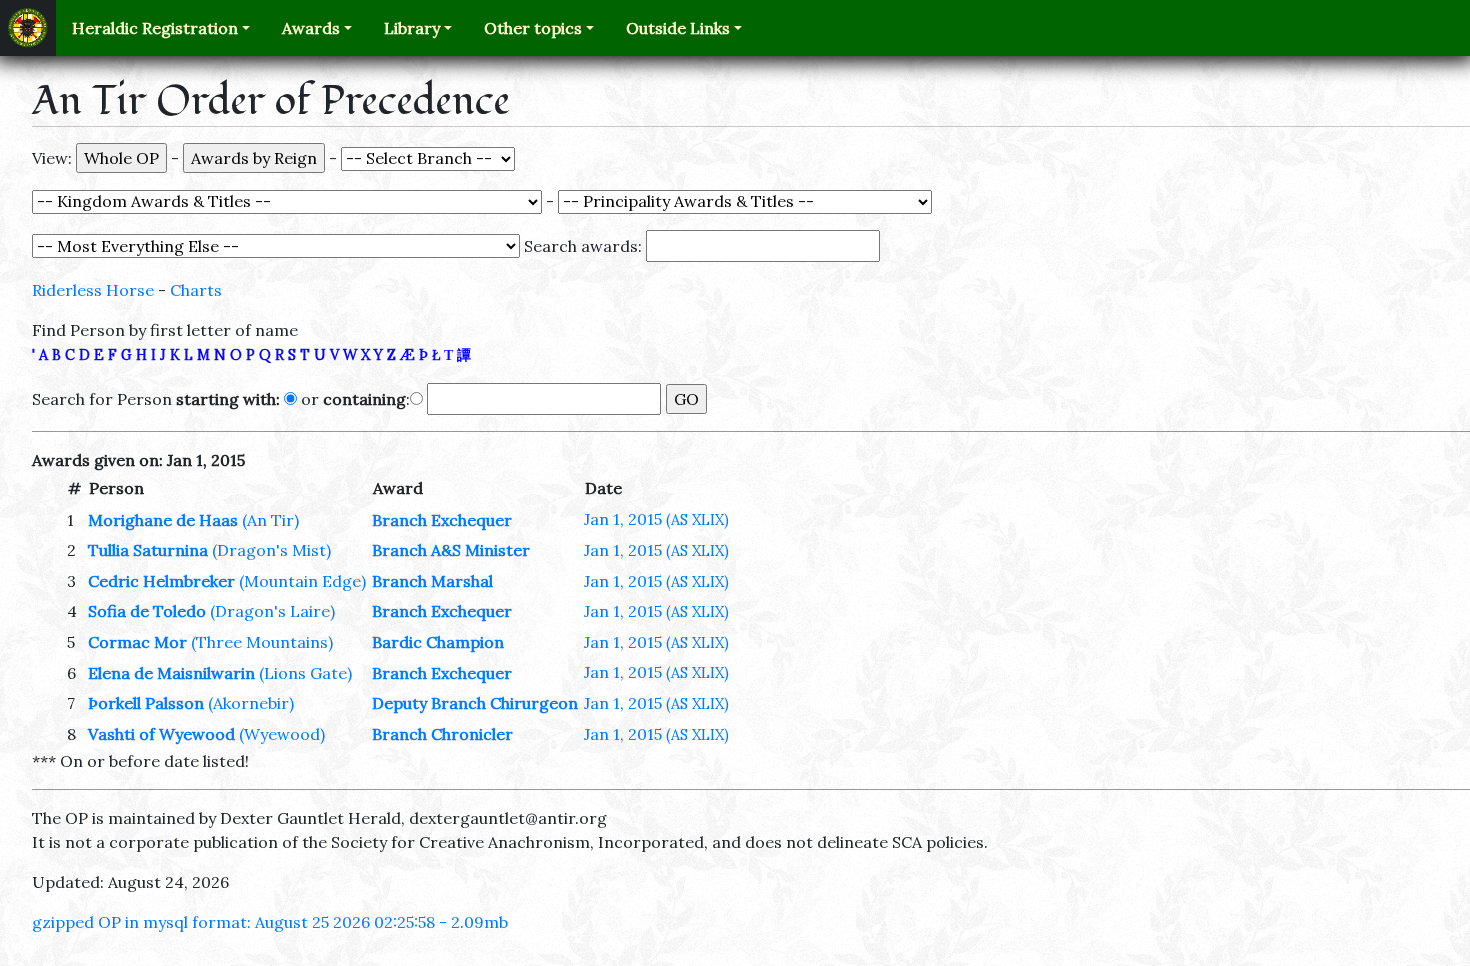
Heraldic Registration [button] (155, 28)
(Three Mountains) (262, 642)
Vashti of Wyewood (161, 734)
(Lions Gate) (305, 673)
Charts (196, 290)
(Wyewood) (282, 734)
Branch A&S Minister (451, 550)
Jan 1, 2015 (656, 519)
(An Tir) (270, 520)
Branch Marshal (432, 581)
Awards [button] (311, 28)
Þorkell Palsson (146, 703)
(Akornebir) (251, 703)
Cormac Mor (137, 642)
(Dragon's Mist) (271, 550)
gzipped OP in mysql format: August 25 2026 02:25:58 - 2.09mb (270, 922)
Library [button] (412, 28)
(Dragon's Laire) (272, 611)
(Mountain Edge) (302, 581)
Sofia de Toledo (147, 611)
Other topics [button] (533, 28)
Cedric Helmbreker (161, 581)
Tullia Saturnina (148, 550)
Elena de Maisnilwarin (171, 673)
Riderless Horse (93, 290)
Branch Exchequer (442, 520)
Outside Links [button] (678, 28)
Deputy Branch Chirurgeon (475, 703)
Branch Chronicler (442, 734)
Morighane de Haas (163, 520)
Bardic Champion (438, 642)
